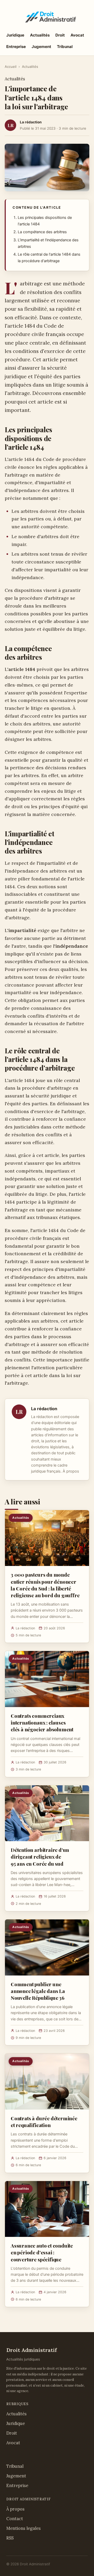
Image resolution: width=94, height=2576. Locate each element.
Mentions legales (23, 2528)
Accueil (11, 67)
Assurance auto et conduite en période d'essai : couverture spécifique (42, 2252)
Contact (15, 2519)
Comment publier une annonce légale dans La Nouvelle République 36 (38, 1991)
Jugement (41, 47)
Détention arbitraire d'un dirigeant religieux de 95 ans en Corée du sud (40, 1857)
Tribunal (65, 47)
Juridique (15, 35)
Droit (60, 35)
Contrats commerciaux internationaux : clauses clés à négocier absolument (42, 1722)
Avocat (77, 35)
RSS (10, 2538)
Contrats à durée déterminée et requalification (44, 2122)
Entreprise (16, 47)
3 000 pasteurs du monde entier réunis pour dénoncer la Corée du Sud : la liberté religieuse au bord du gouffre (45, 1585)
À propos (71, 1471)
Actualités (40, 35)
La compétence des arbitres (42, 232)
